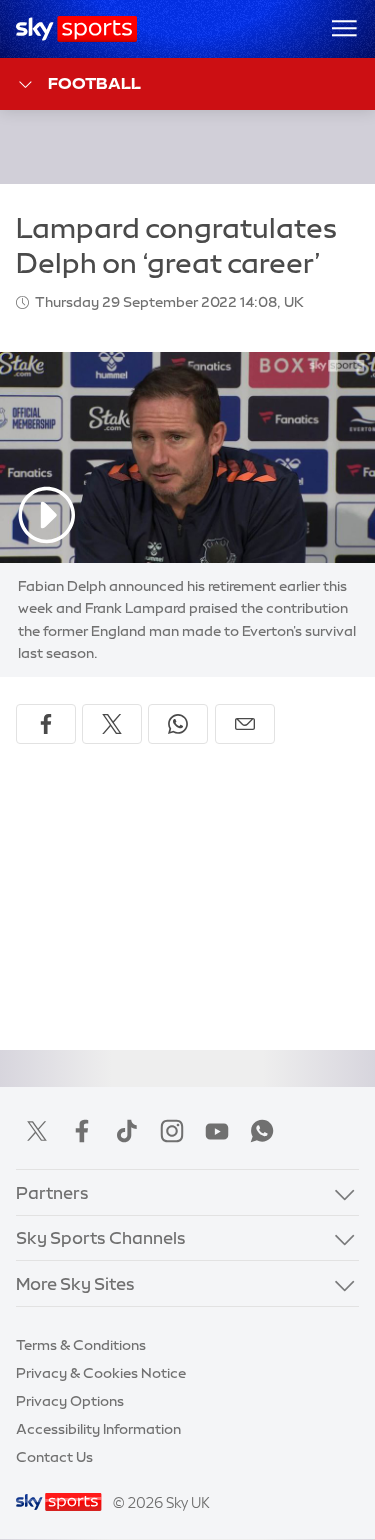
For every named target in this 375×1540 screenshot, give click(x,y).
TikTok (127, 1131)
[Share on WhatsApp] (178, 724)
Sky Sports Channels (101, 1237)
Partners (52, 1192)
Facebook (82, 1131)
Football (94, 83)
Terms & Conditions (81, 1345)
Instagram (172, 1131)
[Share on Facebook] (46, 724)
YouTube (217, 1131)
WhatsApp (262, 1131)
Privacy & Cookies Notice (101, 1373)
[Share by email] (245, 724)
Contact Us (54, 1457)
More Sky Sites (75, 1283)
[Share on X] (112, 724)
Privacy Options (70, 1401)
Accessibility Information (98, 1429)
